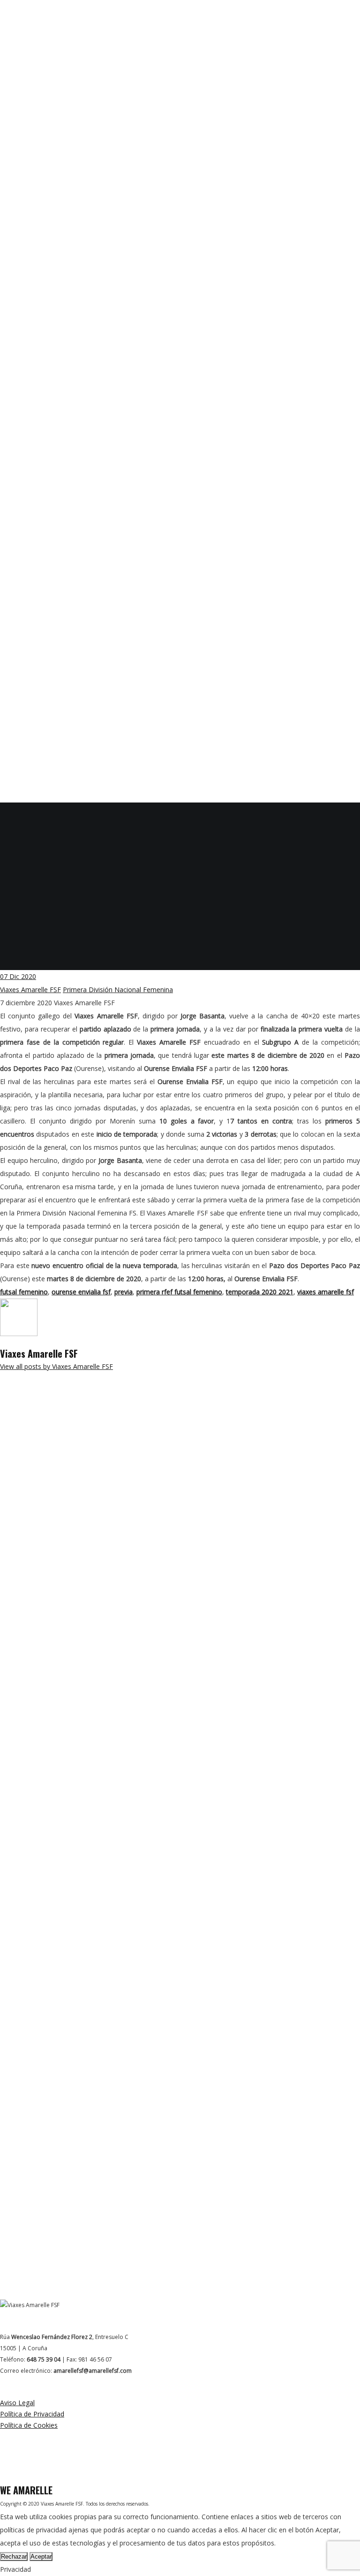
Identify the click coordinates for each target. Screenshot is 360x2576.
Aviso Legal (17, 2403)
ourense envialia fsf (81, 1292)
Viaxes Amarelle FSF (30, 990)
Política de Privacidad (32, 2414)
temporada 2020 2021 (260, 1292)
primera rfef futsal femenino (179, 1292)
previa (124, 1292)
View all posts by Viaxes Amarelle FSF (56, 1366)
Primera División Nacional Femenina (118, 990)
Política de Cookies (29, 2425)
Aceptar (41, 2557)
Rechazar (14, 2557)
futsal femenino (24, 1292)
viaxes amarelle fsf (326, 1292)
